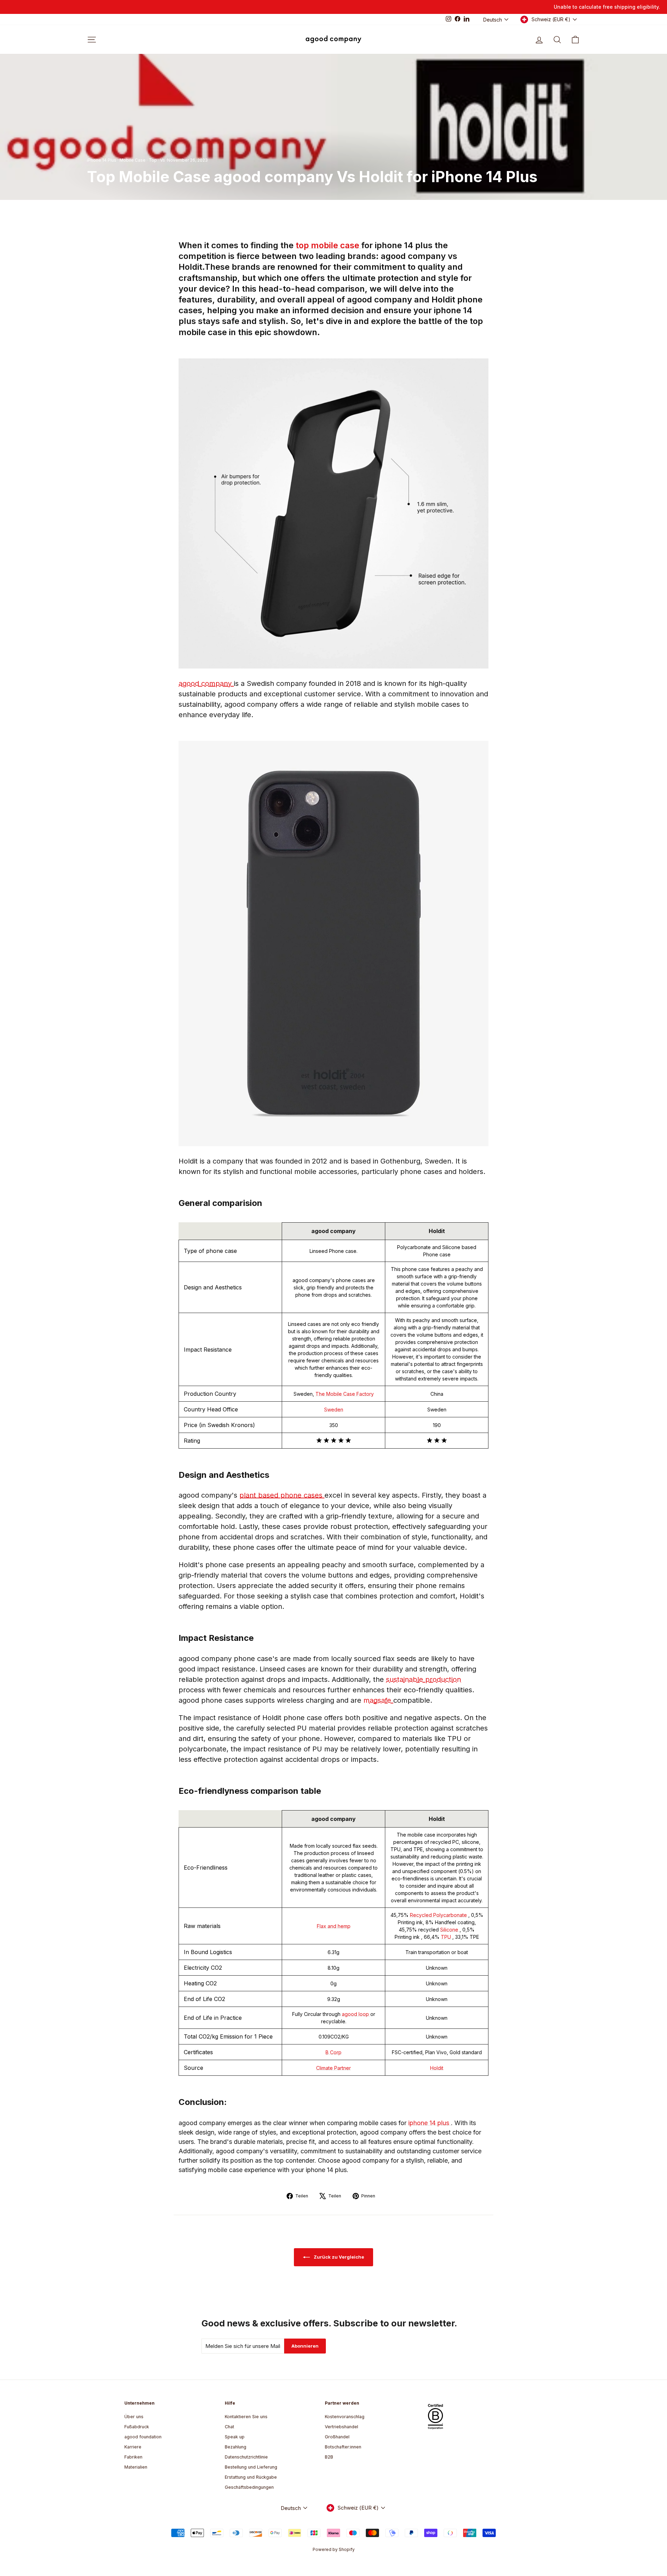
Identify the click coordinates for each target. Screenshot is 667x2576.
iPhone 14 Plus (102, 160)
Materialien (136, 2467)
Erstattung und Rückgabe (251, 2477)
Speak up (235, 2437)
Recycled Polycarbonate (439, 1915)
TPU (447, 1937)
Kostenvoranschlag (345, 2417)
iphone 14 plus (430, 2123)
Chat (229, 2427)
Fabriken (133, 2457)
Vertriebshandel (341, 2427)
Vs (163, 160)
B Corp (333, 2052)
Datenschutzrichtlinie (246, 2457)
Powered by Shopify (334, 2549)
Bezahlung (236, 2447)
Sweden (334, 1409)
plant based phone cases (282, 1495)
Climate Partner (333, 2068)
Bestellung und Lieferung (251, 2467)
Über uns (134, 2417)
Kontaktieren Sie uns (246, 2417)
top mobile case (328, 245)
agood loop (356, 2014)
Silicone (450, 1930)
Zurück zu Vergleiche (338, 2257)
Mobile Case (133, 160)
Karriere (133, 2447)
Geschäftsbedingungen (249, 2487)
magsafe (378, 1700)
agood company (206, 683)
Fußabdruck (137, 2427)
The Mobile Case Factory (345, 1394)
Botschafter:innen (343, 2447)
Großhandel (337, 2437)
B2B (329, 2457)
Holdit (437, 2068)
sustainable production (423, 1679)
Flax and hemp (334, 1926)
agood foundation (143, 2437)
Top (153, 160)
